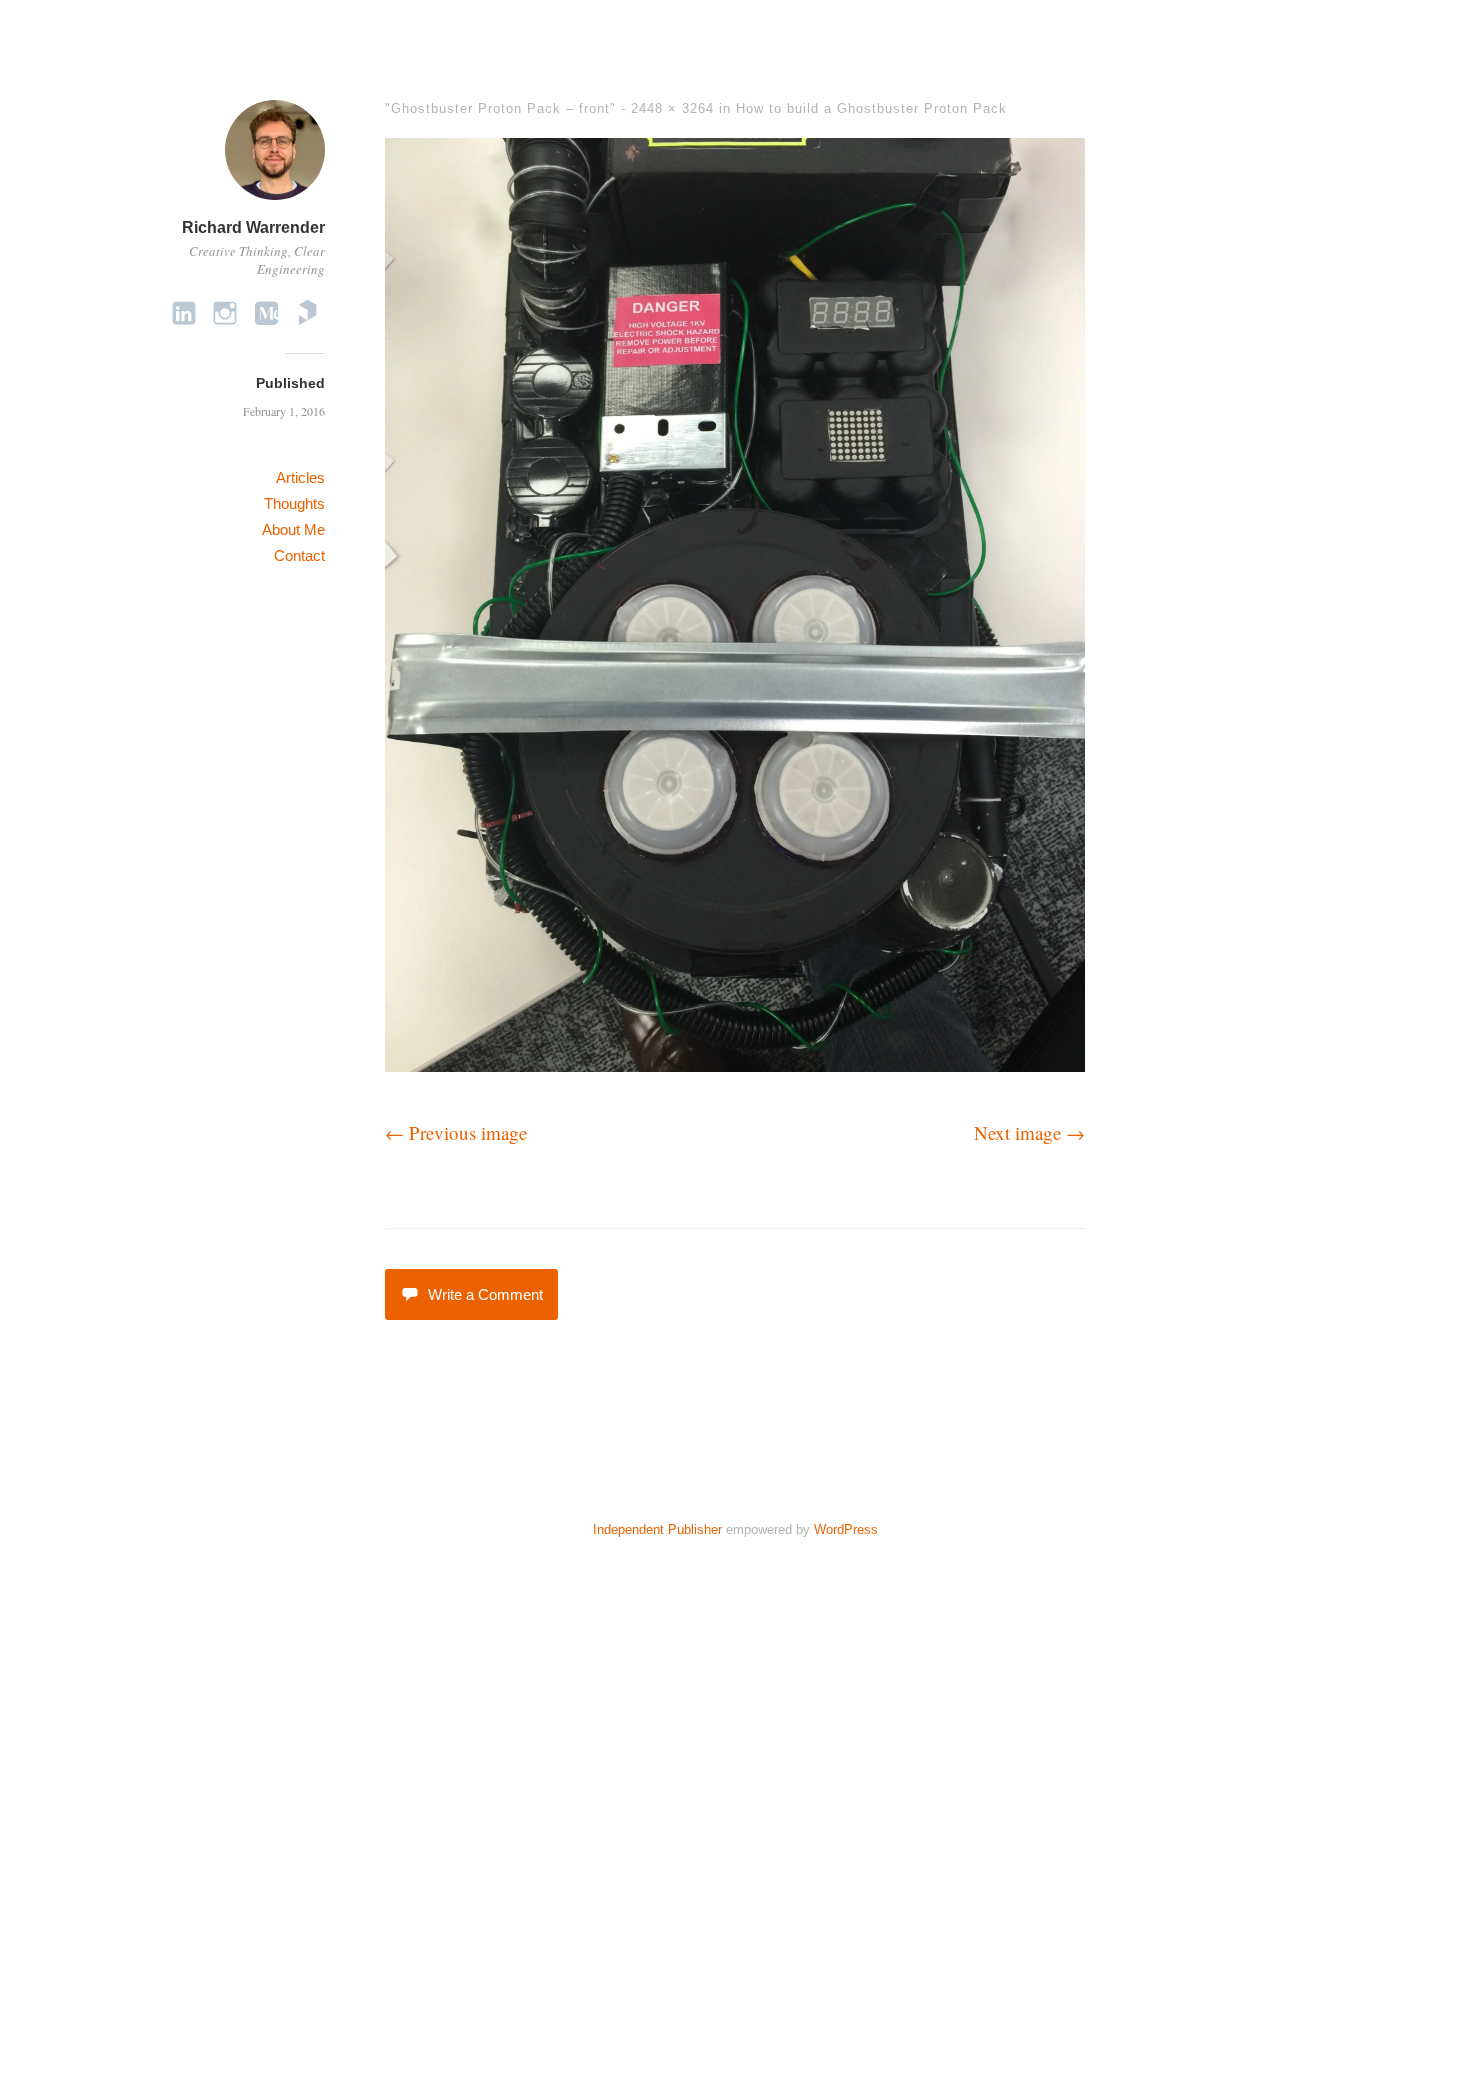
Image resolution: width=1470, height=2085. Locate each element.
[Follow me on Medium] (266, 312)
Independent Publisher (657, 1529)
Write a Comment (485, 1294)
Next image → (1029, 1132)
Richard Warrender (253, 227)
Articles (300, 477)
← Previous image (456, 1132)
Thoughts (294, 503)
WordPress (846, 1529)
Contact (299, 555)
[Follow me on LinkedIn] (184, 312)
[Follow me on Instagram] (225, 312)
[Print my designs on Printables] (307, 312)
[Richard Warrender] (275, 202)
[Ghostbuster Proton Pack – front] (735, 1064)
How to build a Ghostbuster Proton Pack (871, 108)
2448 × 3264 (672, 108)
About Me (293, 529)
